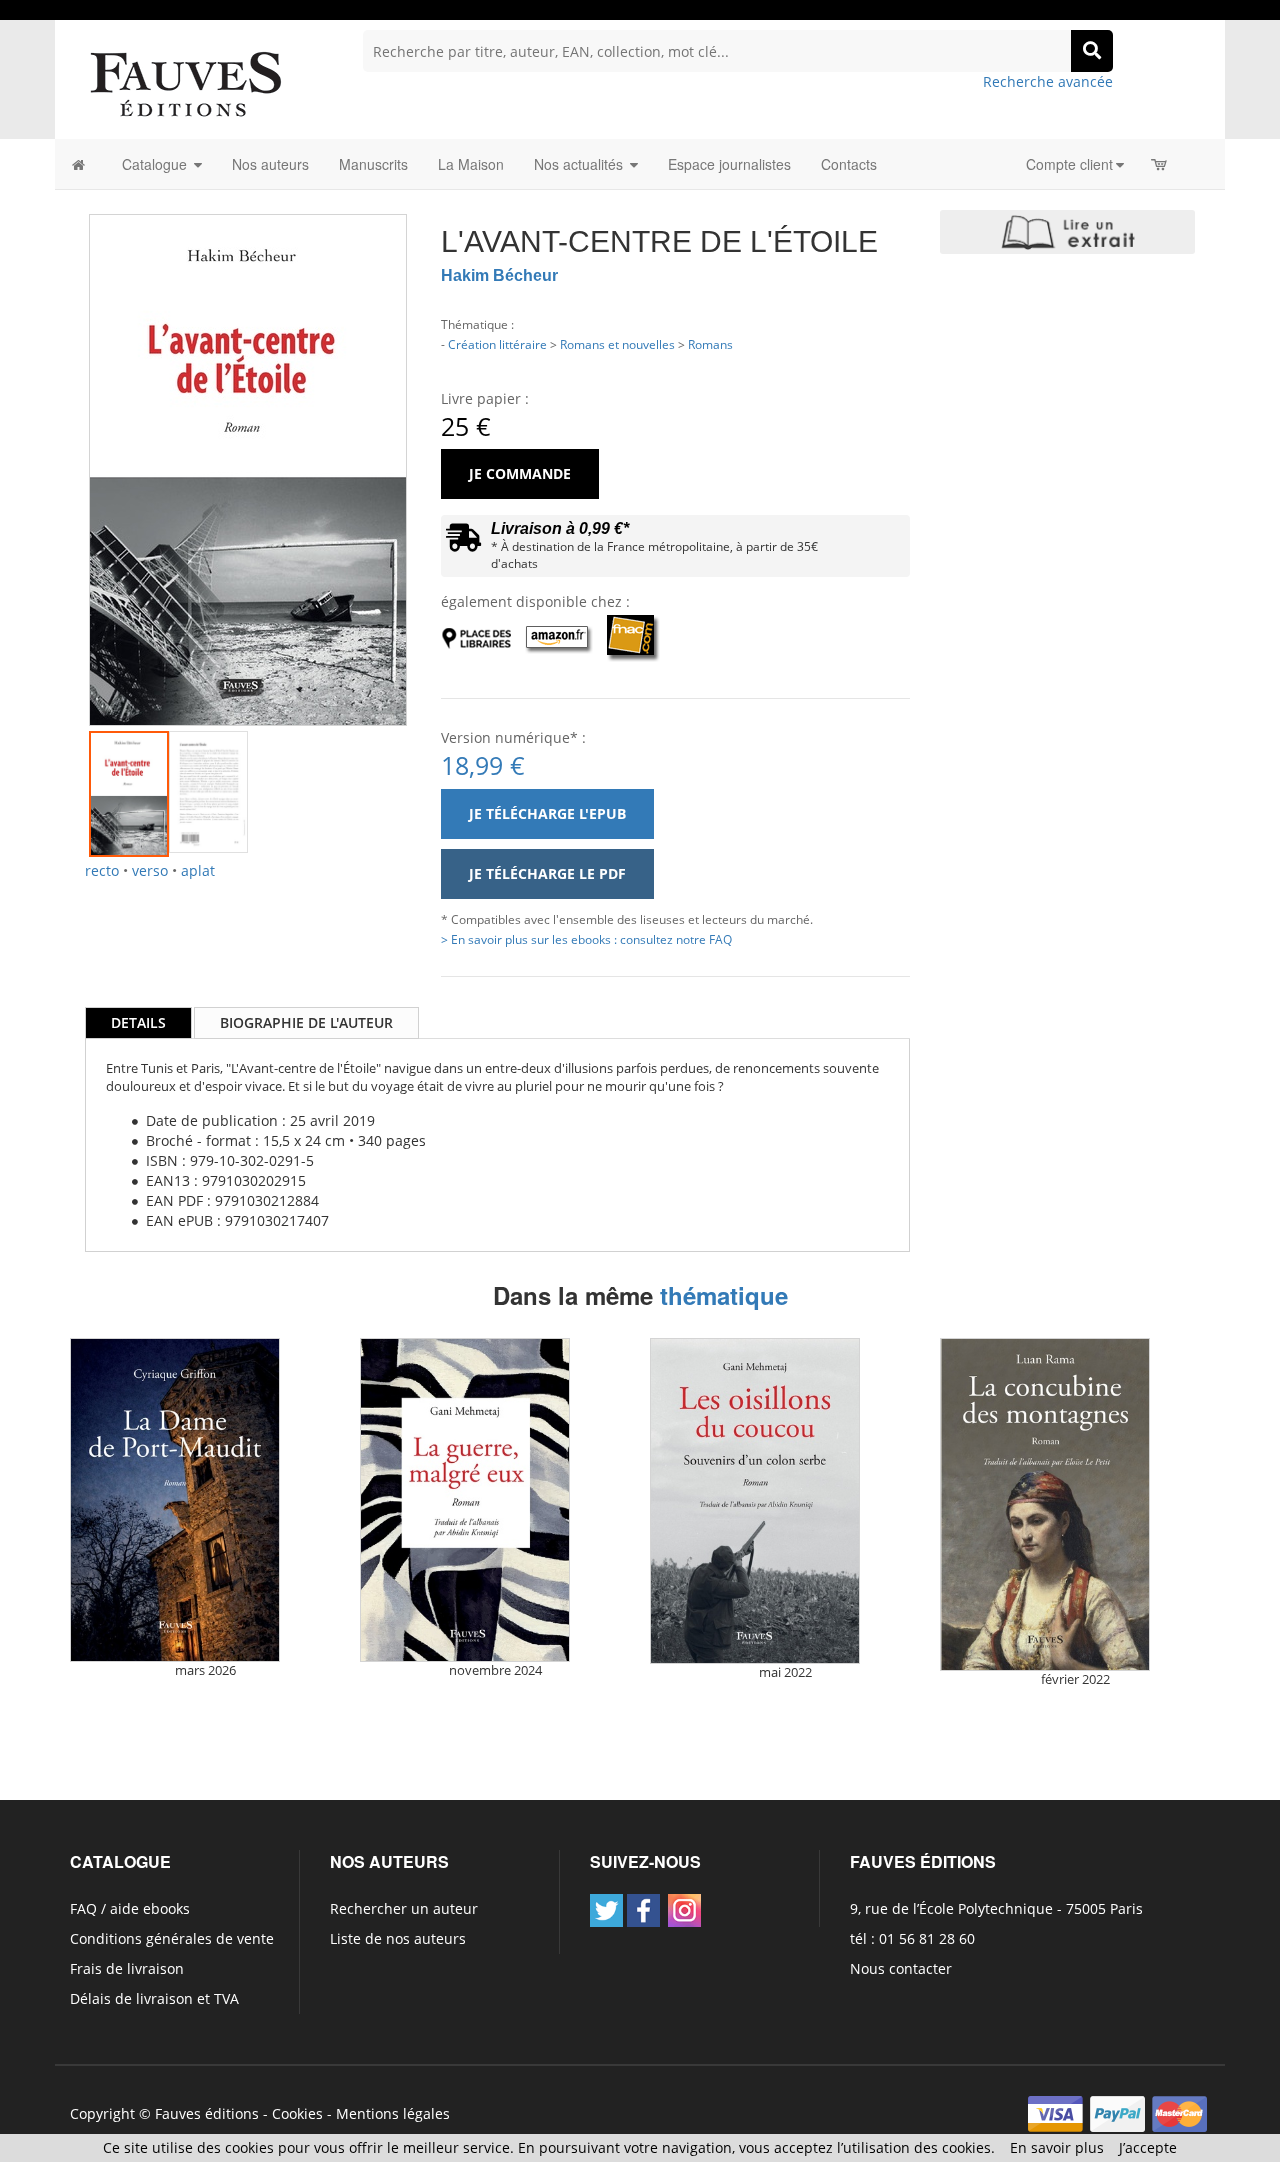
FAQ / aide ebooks (130, 1908)
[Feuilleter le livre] (1067, 232)
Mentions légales (393, 2113)
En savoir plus (1057, 2147)
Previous (59, 445)
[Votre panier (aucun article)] (1160, 164)
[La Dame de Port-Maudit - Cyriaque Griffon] (175, 1500)
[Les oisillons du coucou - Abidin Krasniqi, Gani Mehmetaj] (755, 1500)
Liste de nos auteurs (398, 1938)
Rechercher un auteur (404, 1908)
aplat (198, 870)
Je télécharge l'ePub (547, 813)
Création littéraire (497, 344)
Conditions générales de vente (172, 1938)
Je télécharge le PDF (547, 873)
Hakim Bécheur (499, 275)
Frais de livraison (127, 1968)
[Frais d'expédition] (463, 542)
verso (150, 870)
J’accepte (1148, 2147)
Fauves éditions (207, 2113)
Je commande (520, 473)
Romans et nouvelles (617, 344)
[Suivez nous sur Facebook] (643, 1910)
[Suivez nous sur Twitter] (606, 1910)
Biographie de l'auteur (306, 1022)
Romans (710, 344)
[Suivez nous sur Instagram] (684, 1910)
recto (102, 870)
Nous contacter (901, 1968)
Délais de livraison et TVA (154, 1998)
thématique (724, 1295)
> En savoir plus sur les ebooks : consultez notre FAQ (586, 939)
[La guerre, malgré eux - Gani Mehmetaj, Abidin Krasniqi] (465, 1500)
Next (437, 445)
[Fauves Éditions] (184, 82)
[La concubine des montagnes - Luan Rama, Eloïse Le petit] (1045, 1504)
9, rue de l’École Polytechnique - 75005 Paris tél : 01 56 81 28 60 (996, 1923)
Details (138, 1022)
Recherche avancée (1048, 81)
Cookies (297, 2113)
